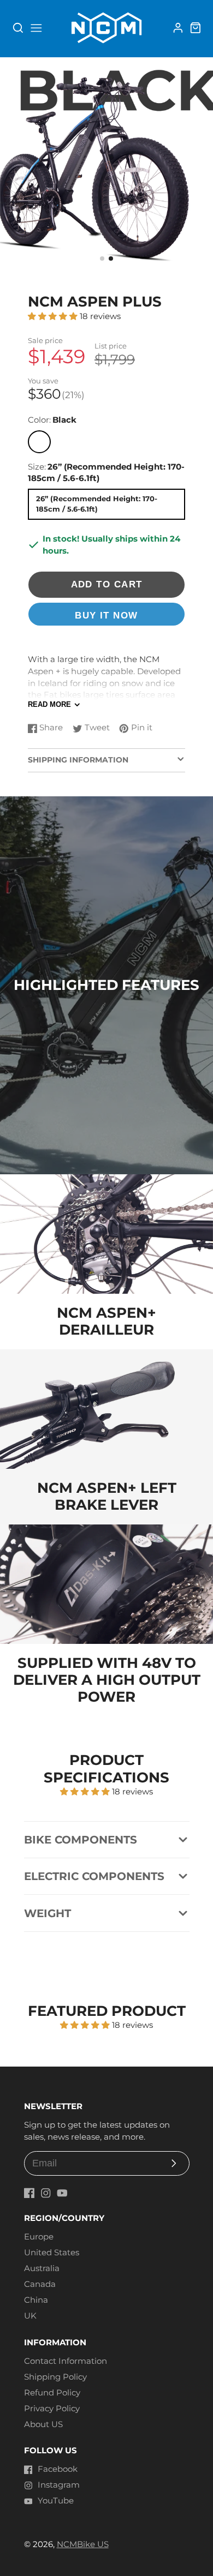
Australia (42, 2268)
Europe (39, 2237)
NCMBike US (83, 2544)
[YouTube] (62, 2193)
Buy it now (106, 616)
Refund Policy (52, 2393)
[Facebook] (29, 2193)
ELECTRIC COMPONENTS (94, 1876)
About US (43, 2424)
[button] (102, 259)
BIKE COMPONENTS (81, 1840)
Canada (40, 2284)
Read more (49, 704)
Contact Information (66, 2361)
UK (30, 2316)
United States (52, 2253)
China (36, 2300)
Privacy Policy (52, 2409)
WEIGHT (48, 1913)
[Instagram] (46, 2193)
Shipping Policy (55, 2377)
